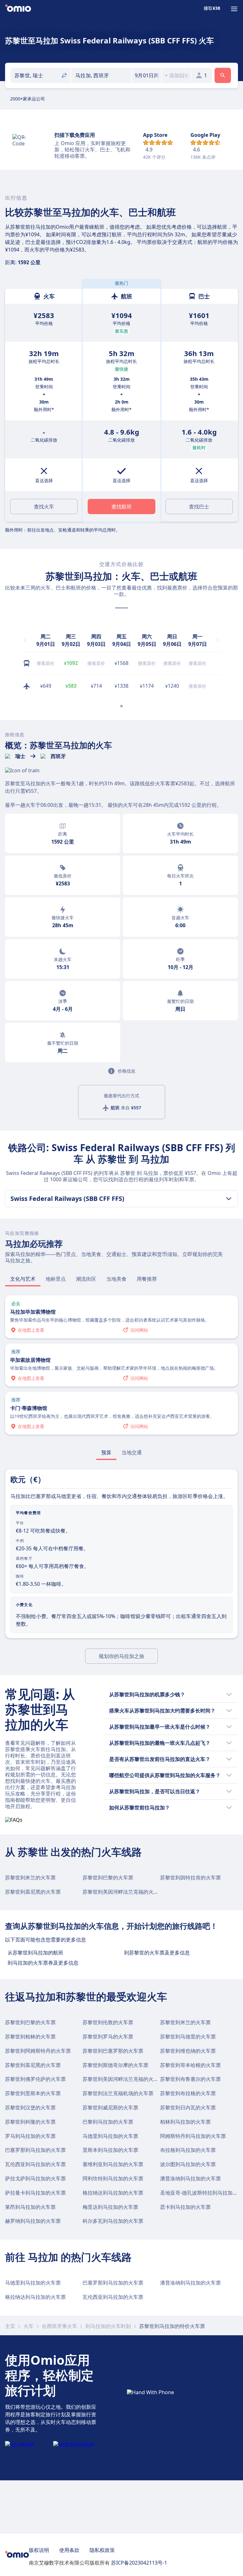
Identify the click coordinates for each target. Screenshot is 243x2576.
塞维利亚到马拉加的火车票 (113, 2164)
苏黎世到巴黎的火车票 (108, 1878)
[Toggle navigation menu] (234, 9)
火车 (28, 2326)
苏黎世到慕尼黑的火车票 (33, 1892)
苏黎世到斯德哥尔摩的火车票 (115, 2065)
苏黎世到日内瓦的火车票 (188, 2107)
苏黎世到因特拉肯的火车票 (190, 1878)
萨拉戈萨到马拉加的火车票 (35, 2178)
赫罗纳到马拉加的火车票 (33, 2221)
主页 (10, 2326)
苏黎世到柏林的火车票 (30, 2037)
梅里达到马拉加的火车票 (110, 2207)
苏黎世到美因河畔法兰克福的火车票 (123, 1892)
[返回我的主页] (18, 9)
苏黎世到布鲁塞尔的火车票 (190, 2079)
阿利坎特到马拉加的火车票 (113, 2178)
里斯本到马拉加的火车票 (110, 2150)
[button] (147, 75)
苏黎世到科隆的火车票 (30, 2122)
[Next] (218, 640)
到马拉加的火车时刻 (108, 2326)
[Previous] (25, 640)
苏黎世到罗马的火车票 (108, 2037)
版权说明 (39, 2550)
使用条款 (69, 2550)
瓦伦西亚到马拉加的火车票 (35, 2164)
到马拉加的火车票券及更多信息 (43, 1963)
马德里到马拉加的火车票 (110, 2136)
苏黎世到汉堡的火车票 (30, 2107)
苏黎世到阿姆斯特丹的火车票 (38, 2051)
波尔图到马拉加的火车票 (188, 2164)
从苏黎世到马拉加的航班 (35, 1953)
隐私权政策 (102, 2550)
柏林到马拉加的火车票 (185, 2122)
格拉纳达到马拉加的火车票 (113, 2193)
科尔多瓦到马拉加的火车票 (113, 2221)
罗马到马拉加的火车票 (30, 2136)
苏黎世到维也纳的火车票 (188, 2051)
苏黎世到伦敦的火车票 (108, 2022)
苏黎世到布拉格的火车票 (188, 2093)
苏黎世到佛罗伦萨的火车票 (35, 2079)
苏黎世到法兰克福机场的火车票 (118, 2093)
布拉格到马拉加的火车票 (188, 2150)
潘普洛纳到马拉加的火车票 (190, 2178)
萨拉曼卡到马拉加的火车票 (35, 2193)
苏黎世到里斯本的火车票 (33, 2093)
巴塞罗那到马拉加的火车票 (35, 2150)
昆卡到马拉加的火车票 (185, 2207)
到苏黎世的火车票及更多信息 (157, 1953)
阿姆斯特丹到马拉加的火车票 (193, 2136)
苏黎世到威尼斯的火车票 (110, 2107)
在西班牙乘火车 (59, 2326)
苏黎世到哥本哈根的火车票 (190, 2065)
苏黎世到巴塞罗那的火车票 (113, 2051)
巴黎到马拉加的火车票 (108, 2122)
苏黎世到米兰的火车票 (30, 1878)
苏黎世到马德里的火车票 (188, 2037)
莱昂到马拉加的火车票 (30, 2207)
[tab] (23, 1279)
